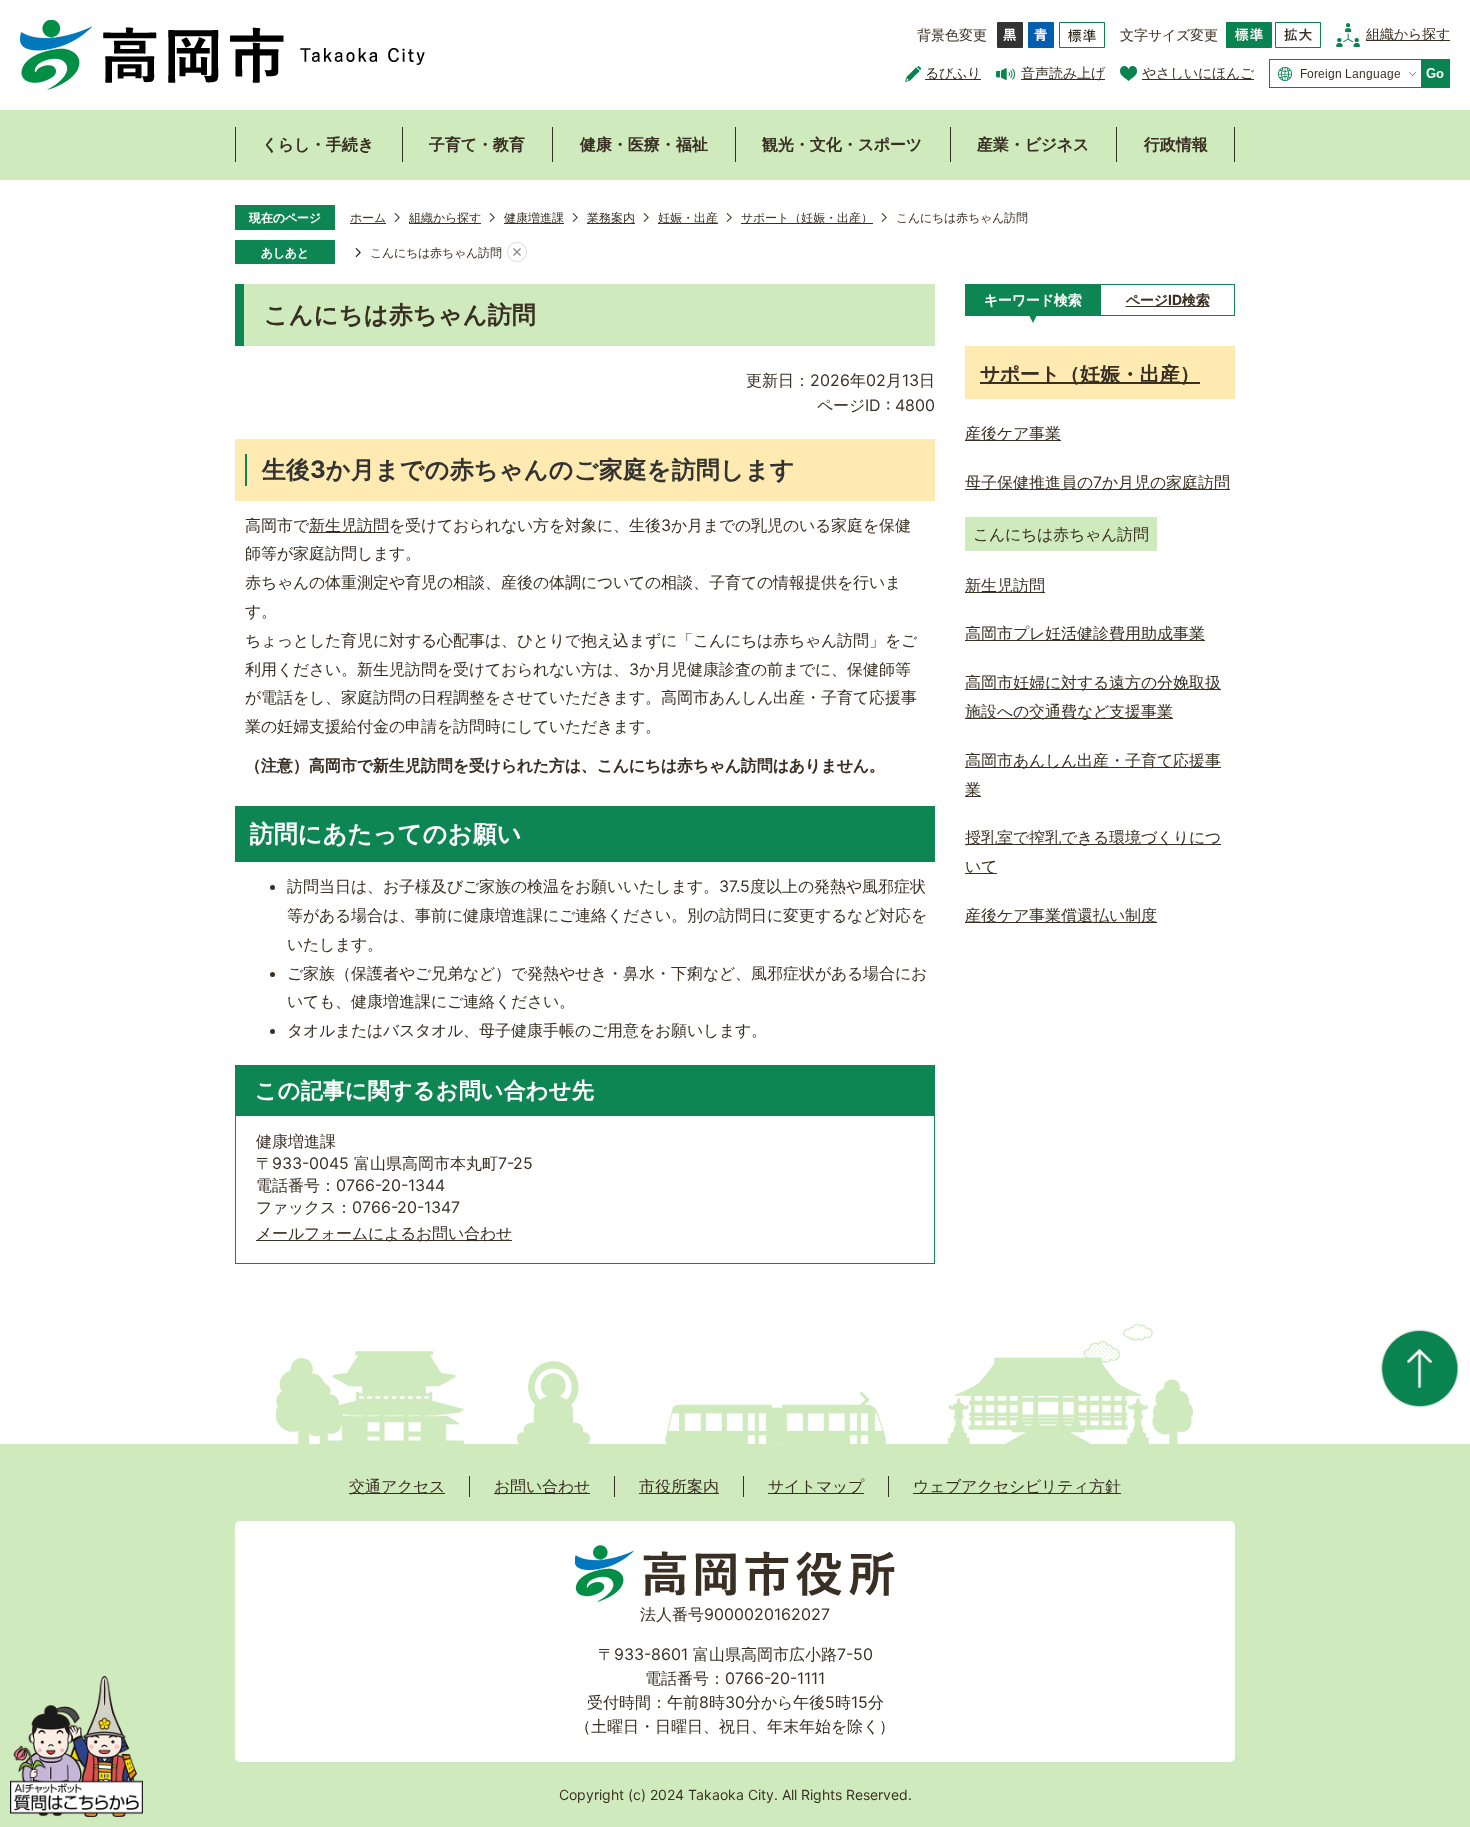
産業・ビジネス (1033, 144)
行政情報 (1176, 144)
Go (1435, 73)
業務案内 (611, 217)
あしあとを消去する (517, 253)
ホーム (368, 217)
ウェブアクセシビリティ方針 (1017, 1486)
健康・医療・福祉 (644, 144)
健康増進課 (534, 217)
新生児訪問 (349, 525)
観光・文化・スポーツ (842, 144)
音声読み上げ (1063, 72)
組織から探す (1408, 33)
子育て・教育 (477, 144)
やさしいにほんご (1198, 72)
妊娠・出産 (688, 217)
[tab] (1032, 300)
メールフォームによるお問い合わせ (384, 1233)
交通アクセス (397, 1486)
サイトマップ (816, 1486)
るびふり (953, 72)
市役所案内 (679, 1486)
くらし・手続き (318, 144)
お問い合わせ (542, 1486)
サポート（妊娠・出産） (807, 217)
